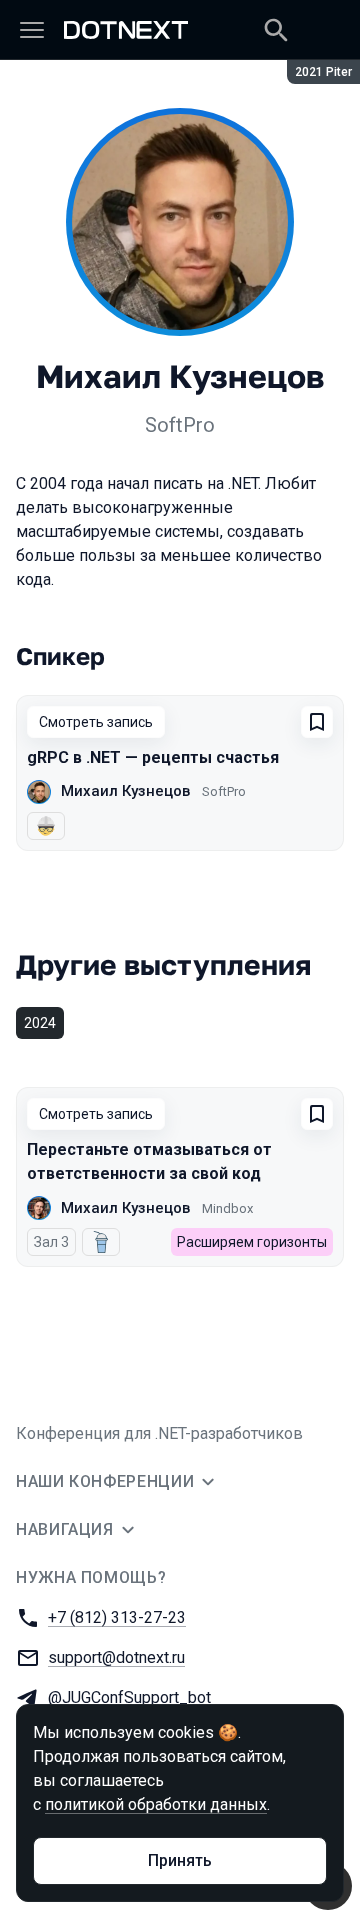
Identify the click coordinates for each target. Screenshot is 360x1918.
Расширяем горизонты (252, 1242)
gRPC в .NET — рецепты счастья (153, 757)
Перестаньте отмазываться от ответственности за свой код (149, 1161)
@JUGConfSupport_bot (129, 1697)
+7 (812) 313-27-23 (117, 1617)
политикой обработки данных (156, 1804)
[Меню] (32, 30)
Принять (180, 1860)
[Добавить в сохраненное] (317, 722)
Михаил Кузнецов (125, 791)
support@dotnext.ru (116, 1657)
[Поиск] (276, 30)
